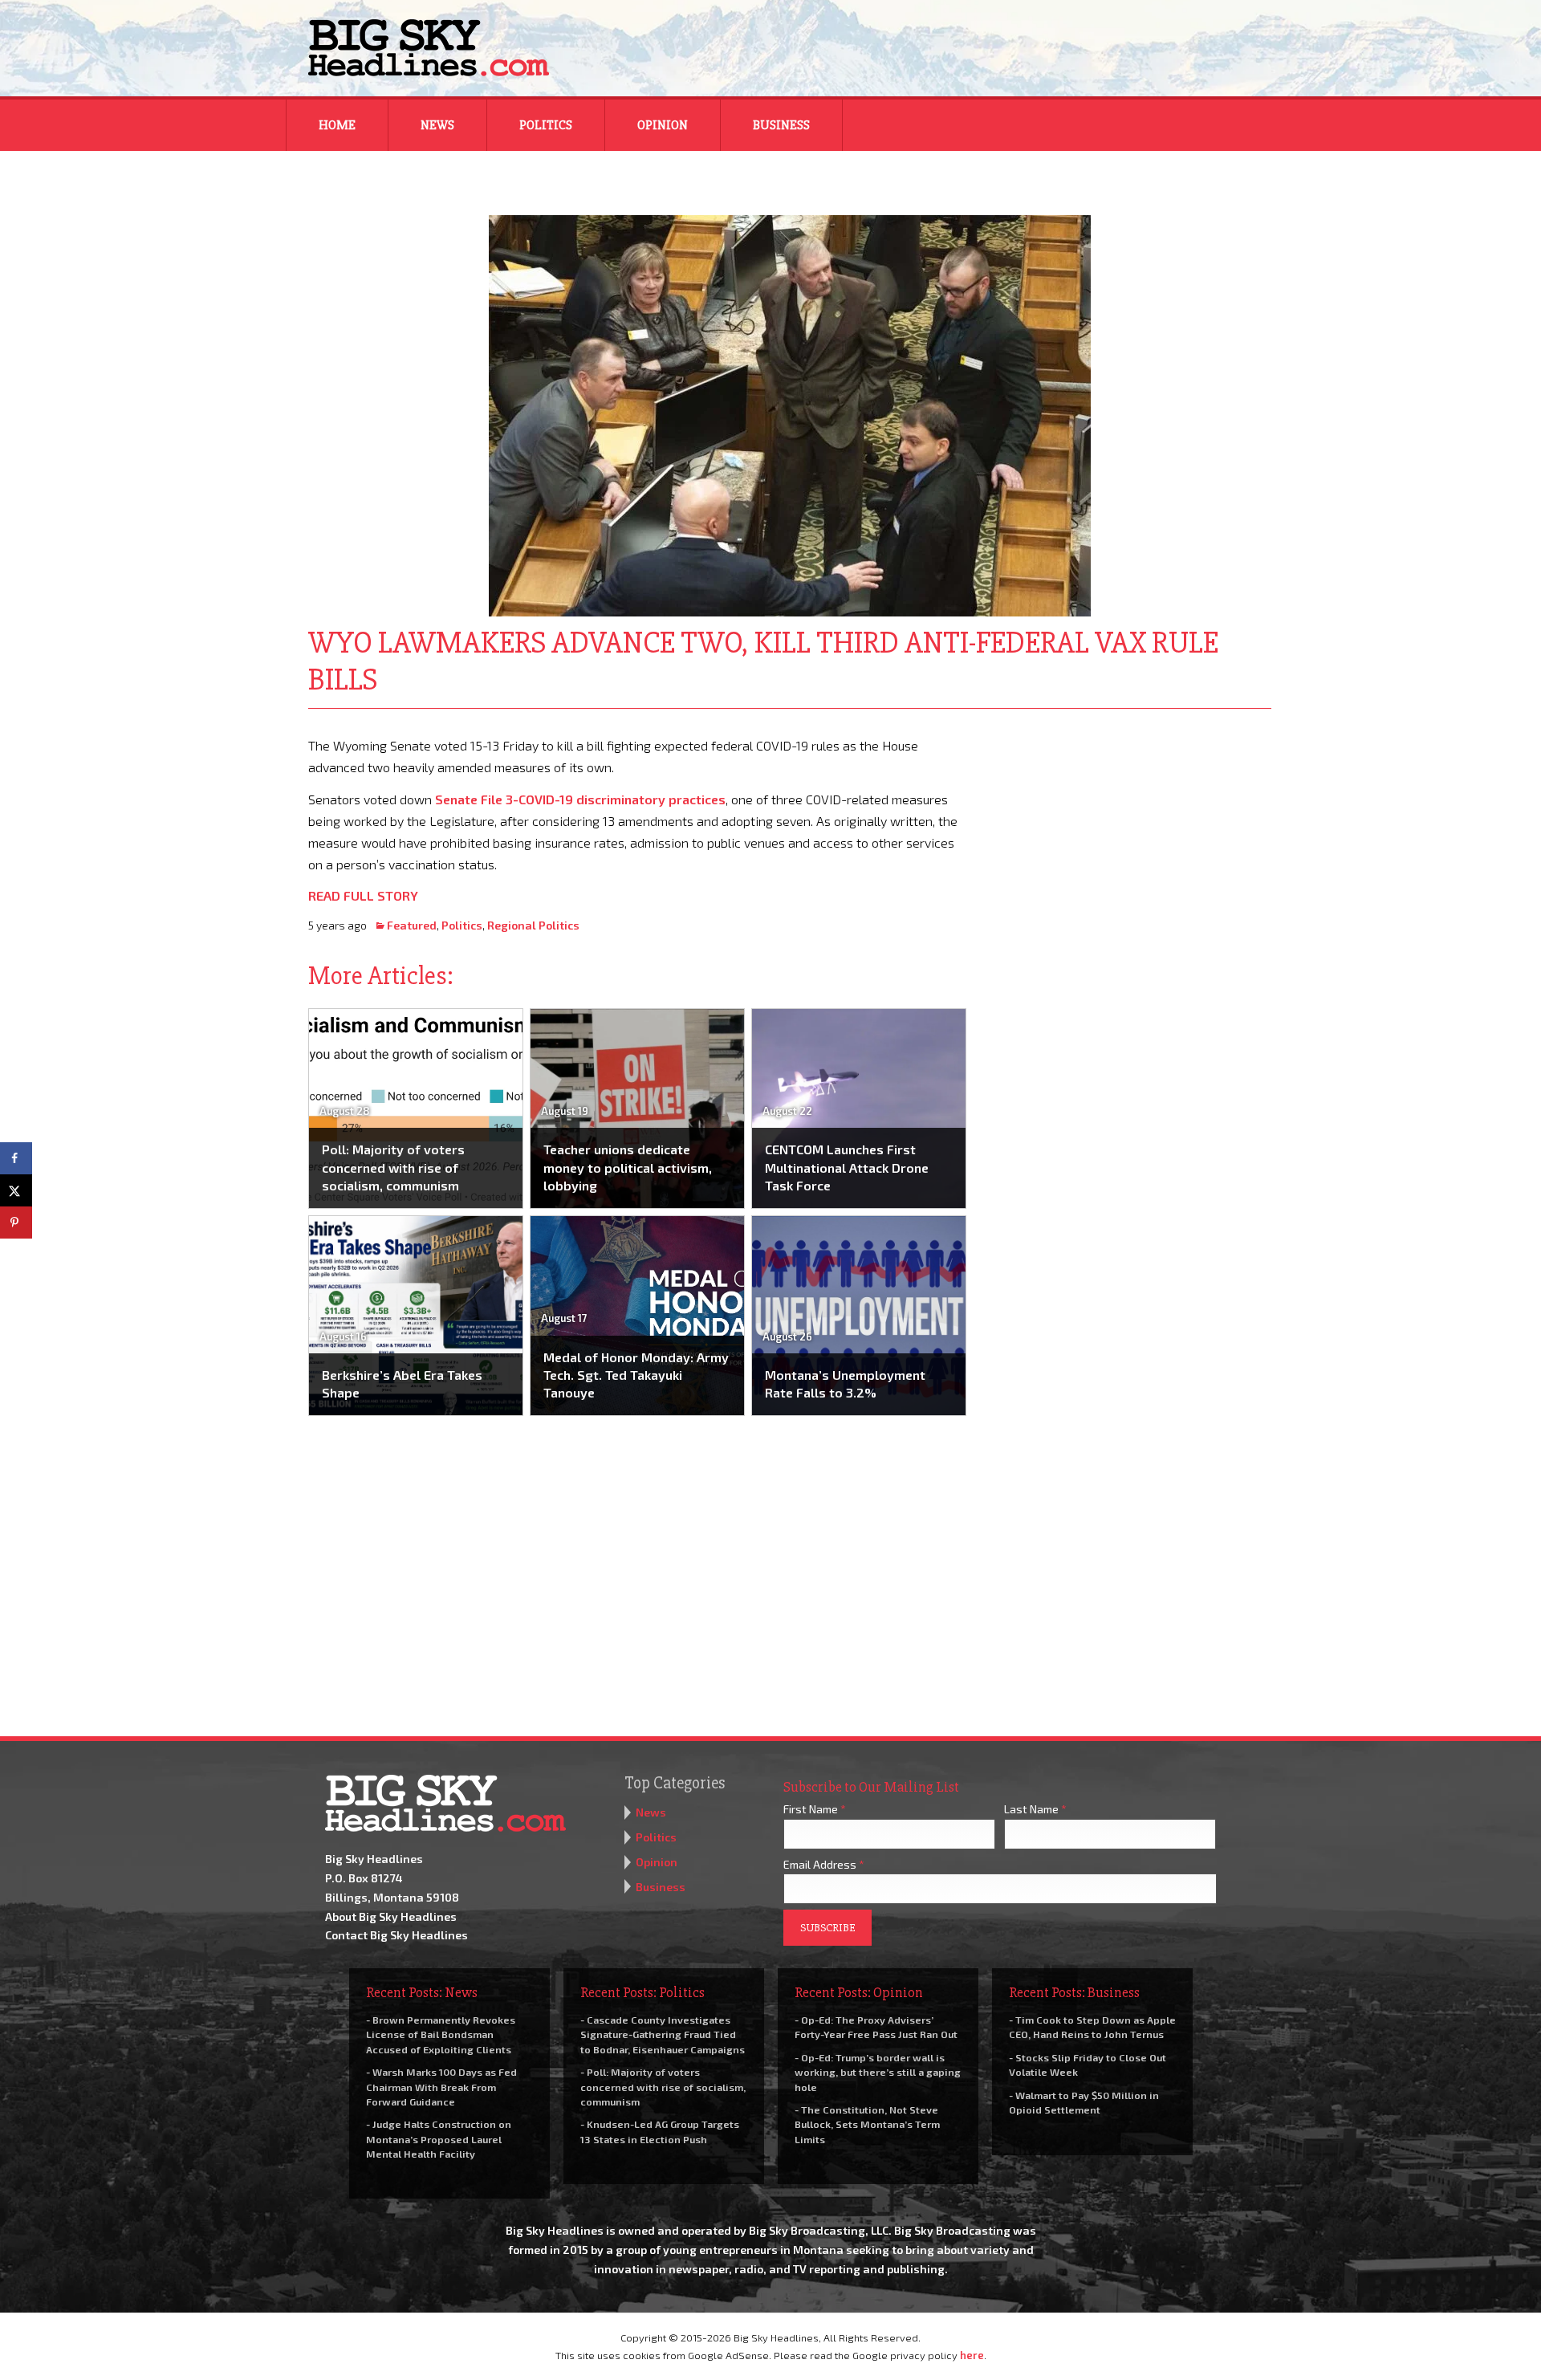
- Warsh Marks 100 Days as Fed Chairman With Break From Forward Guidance (441, 2086)
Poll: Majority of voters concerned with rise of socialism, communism (393, 1167)
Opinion (663, 125)
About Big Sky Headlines (391, 1916)
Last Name (1035, 1809)
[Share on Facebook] (16, 1158)
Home (337, 125)
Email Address (824, 1864)
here (972, 2355)
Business (781, 125)
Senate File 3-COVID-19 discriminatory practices (580, 799)
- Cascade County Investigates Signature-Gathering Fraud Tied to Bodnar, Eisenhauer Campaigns (663, 2034)
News (437, 125)
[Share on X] (16, 1190)
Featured (412, 925)
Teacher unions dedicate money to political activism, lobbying (628, 1167)
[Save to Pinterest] (16, 1223)
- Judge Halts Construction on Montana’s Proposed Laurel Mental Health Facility (439, 2138)
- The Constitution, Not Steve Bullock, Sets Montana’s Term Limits (867, 2124)
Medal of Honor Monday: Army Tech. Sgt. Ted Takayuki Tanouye (636, 1375)
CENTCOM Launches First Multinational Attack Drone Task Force (847, 1167)
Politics (546, 125)
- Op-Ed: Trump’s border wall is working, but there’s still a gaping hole (878, 2072)
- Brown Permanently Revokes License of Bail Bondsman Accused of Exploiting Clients (441, 2034)
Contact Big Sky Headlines (396, 1935)
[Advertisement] (1130, 835)
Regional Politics (533, 925)
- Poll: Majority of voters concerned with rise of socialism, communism (663, 2086)
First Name (815, 1809)
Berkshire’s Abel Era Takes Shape (402, 1383)
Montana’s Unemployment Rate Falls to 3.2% (845, 1383)
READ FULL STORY (363, 895)
